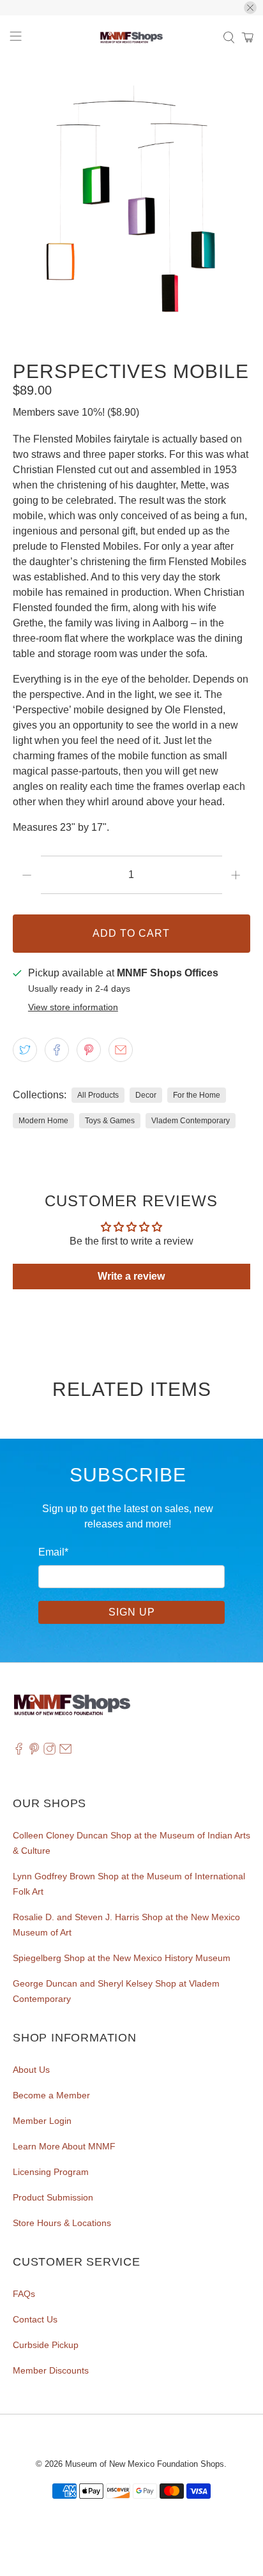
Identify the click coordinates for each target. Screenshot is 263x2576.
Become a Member (51, 2095)
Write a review (131, 1276)
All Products (98, 1095)
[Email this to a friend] (121, 1050)
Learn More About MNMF (64, 2146)
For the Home (197, 1095)
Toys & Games (110, 1121)
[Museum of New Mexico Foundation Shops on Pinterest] (34, 1752)
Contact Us (35, 2319)
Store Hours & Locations (62, 2223)
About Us (31, 2070)
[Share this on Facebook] (57, 1050)
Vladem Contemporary (191, 1121)
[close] (250, 8)
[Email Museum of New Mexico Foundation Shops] (65, 1752)
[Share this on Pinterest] (89, 1050)
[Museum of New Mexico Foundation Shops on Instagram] (49, 1752)
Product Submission (53, 2197)
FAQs (24, 2294)
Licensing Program (51, 2172)
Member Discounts (51, 2370)
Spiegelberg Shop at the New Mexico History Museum (122, 1958)
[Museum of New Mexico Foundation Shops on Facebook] (19, 1752)
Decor (146, 1095)
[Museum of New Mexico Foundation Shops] (131, 38)
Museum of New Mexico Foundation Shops (145, 2464)
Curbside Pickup (46, 2345)
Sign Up (132, 1612)
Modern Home (43, 1121)
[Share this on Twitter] (25, 1050)
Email (53, 1552)
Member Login (42, 2121)
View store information (73, 1007)
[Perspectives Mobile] (131, 204)
